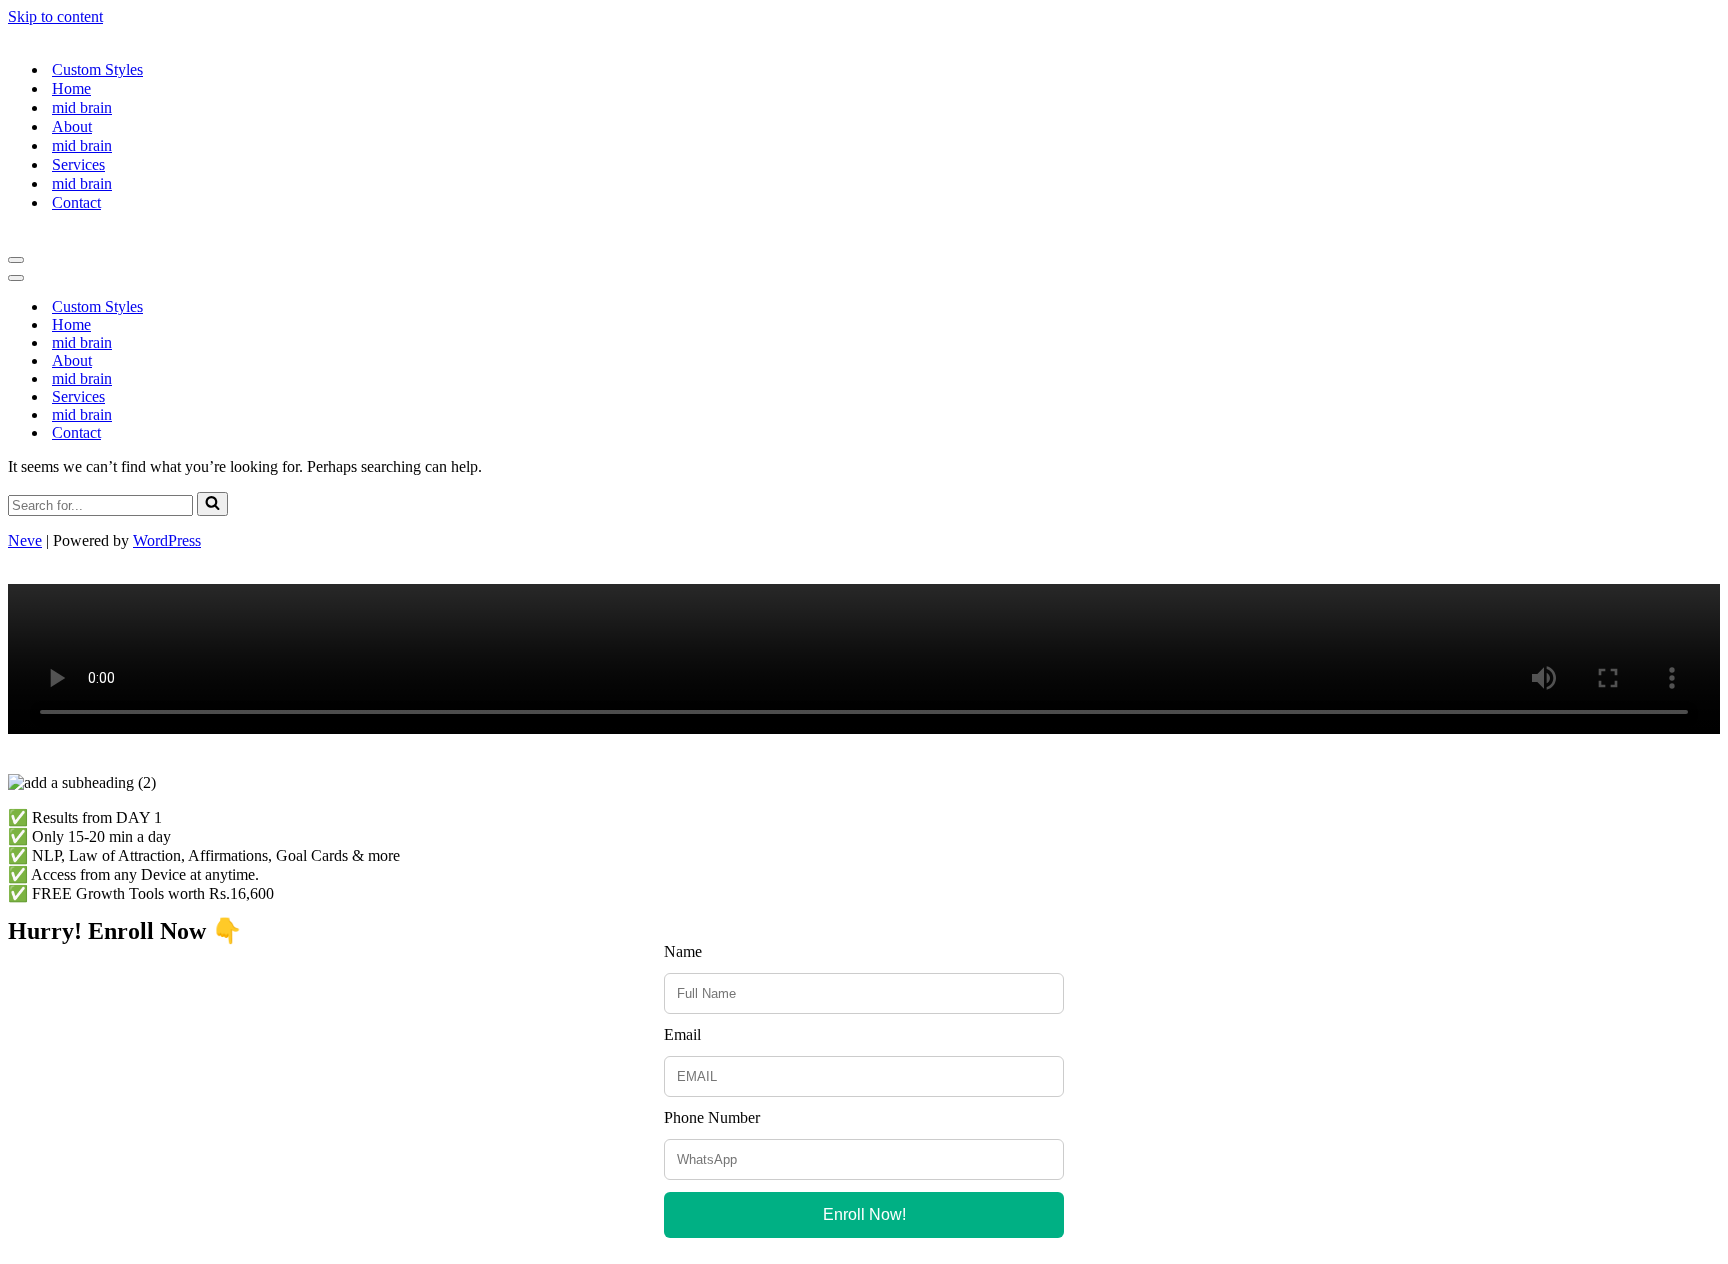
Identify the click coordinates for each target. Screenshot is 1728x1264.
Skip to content (55, 16)
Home (71, 88)
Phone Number (712, 1117)
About (72, 126)
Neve (25, 540)
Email (682, 1034)
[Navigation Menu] (16, 260)
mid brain (82, 107)
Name (683, 951)
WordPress (167, 540)
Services (78, 164)
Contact (76, 202)
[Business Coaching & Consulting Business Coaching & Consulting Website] (68, 34)
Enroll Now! (864, 1214)
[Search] (212, 504)
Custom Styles (97, 69)
